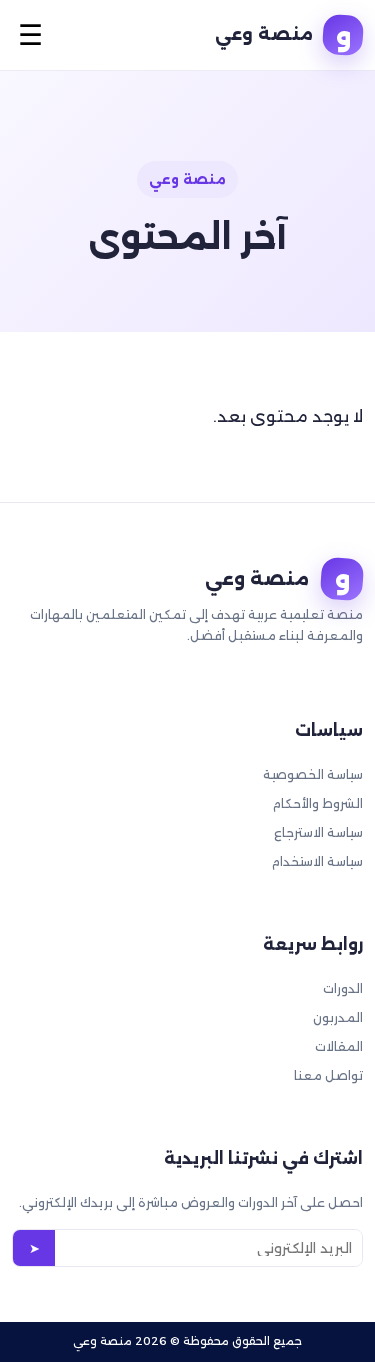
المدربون (338, 1017)
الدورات (343, 988)
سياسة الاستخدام (317, 861)
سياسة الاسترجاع (318, 832)
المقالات (339, 1046)
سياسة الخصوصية (313, 774)
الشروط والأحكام (318, 803)
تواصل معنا (328, 1075)
